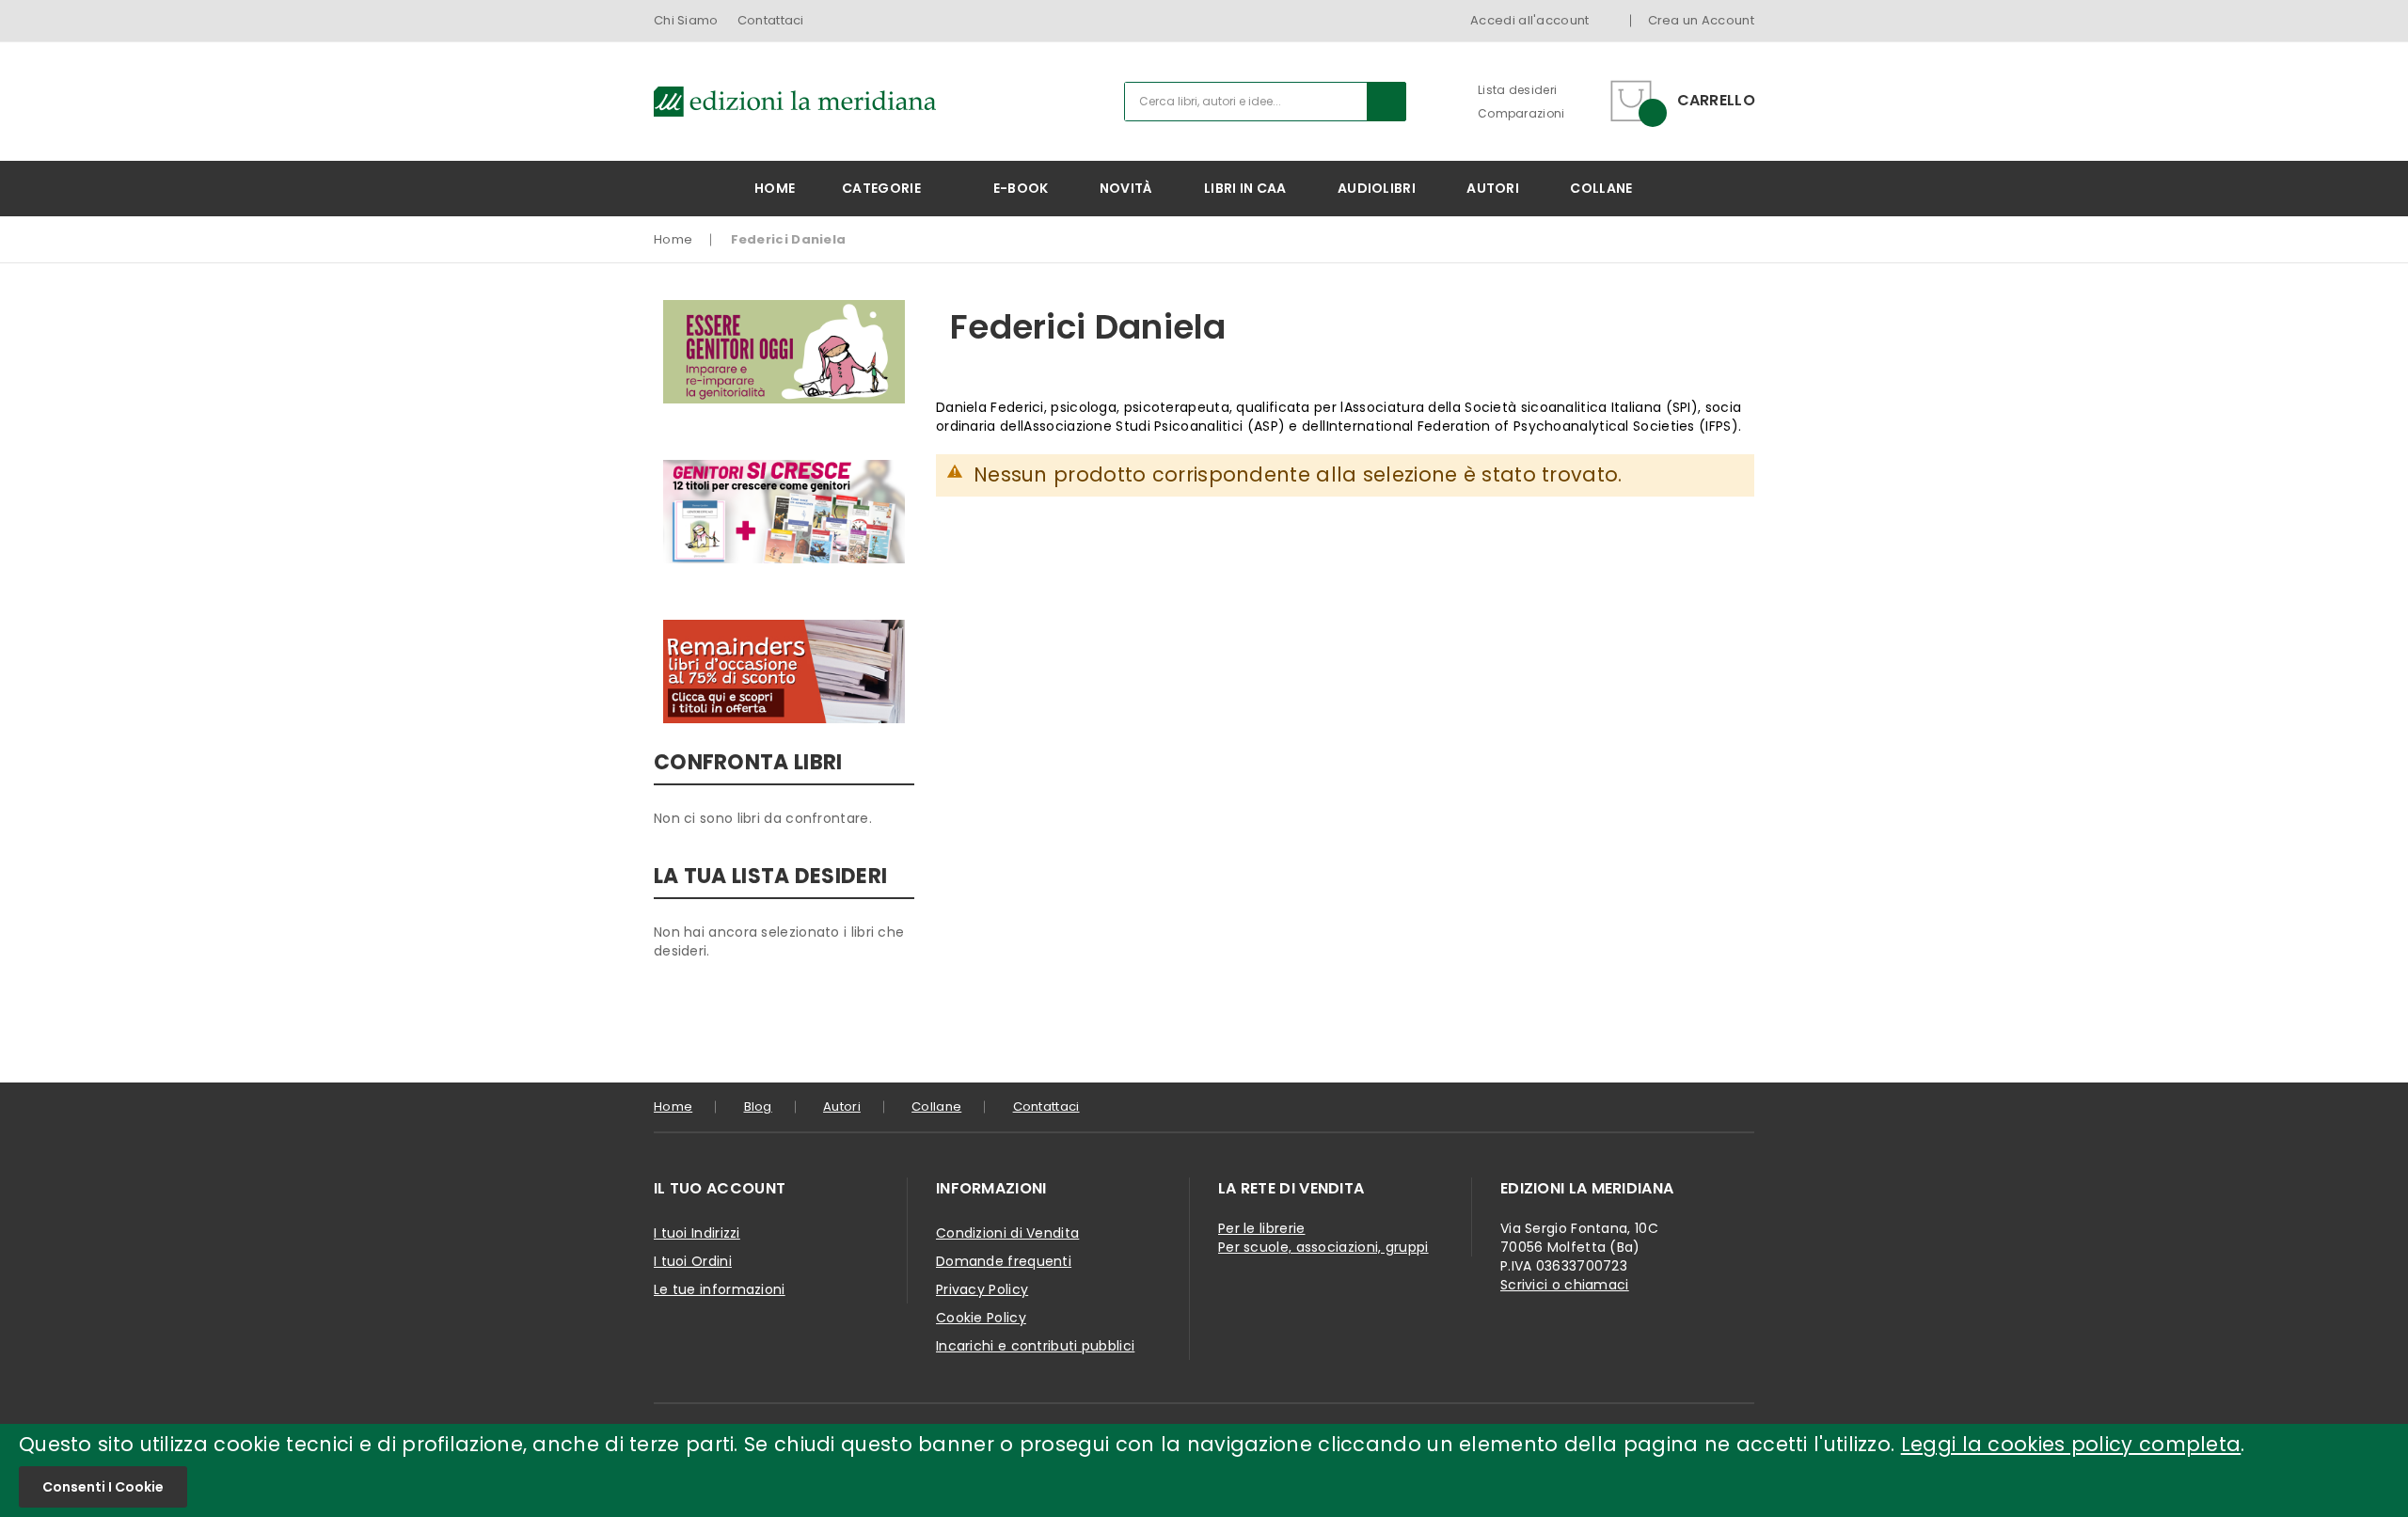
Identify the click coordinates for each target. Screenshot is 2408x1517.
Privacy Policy (982, 1289)
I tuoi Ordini (693, 1261)
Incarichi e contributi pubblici (1035, 1346)
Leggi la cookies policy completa (2071, 1444)
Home (673, 239)
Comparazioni (1521, 113)
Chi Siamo (686, 20)
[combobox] (1265, 102)
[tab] (781, 1189)
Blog (758, 1106)
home (673, 1106)
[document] (1204, 1470)
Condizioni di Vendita (1007, 1233)
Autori (842, 1106)
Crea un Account (1702, 20)
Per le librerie (1262, 1228)
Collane (936, 1106)
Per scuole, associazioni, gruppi (1323, 1247)
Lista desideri (1517, 90)
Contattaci (771, 20)
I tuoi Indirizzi (697, 1233)
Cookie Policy (981, 1318)
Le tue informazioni (720, 1289)
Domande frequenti (1004, 1261)
